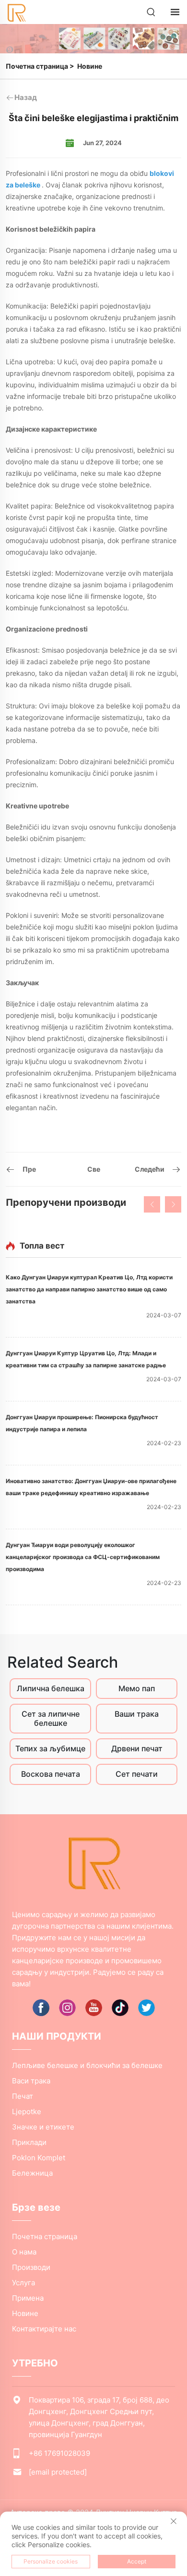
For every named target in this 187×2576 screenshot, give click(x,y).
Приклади (29, 2142)
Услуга (23, 2283)
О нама (24, 2252)
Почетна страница (37, 66)
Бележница (32, 2173)
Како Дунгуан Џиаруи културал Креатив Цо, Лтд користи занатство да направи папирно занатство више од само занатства (89, 1289)
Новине (90, 66)
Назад (26, 97)
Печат (23, 2096)
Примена (28, 2298)
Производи (31, 2267)
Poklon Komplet (39, 2158)
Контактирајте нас (44, 2329)
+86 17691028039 (59, 2453)
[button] (152, 1204)
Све (94, 1169)
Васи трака (31, 2081)
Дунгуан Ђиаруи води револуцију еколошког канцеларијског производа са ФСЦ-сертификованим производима (83, 1557)
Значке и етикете (43, 2127)
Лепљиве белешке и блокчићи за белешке (87, 2065)
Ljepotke (27, 2112)
